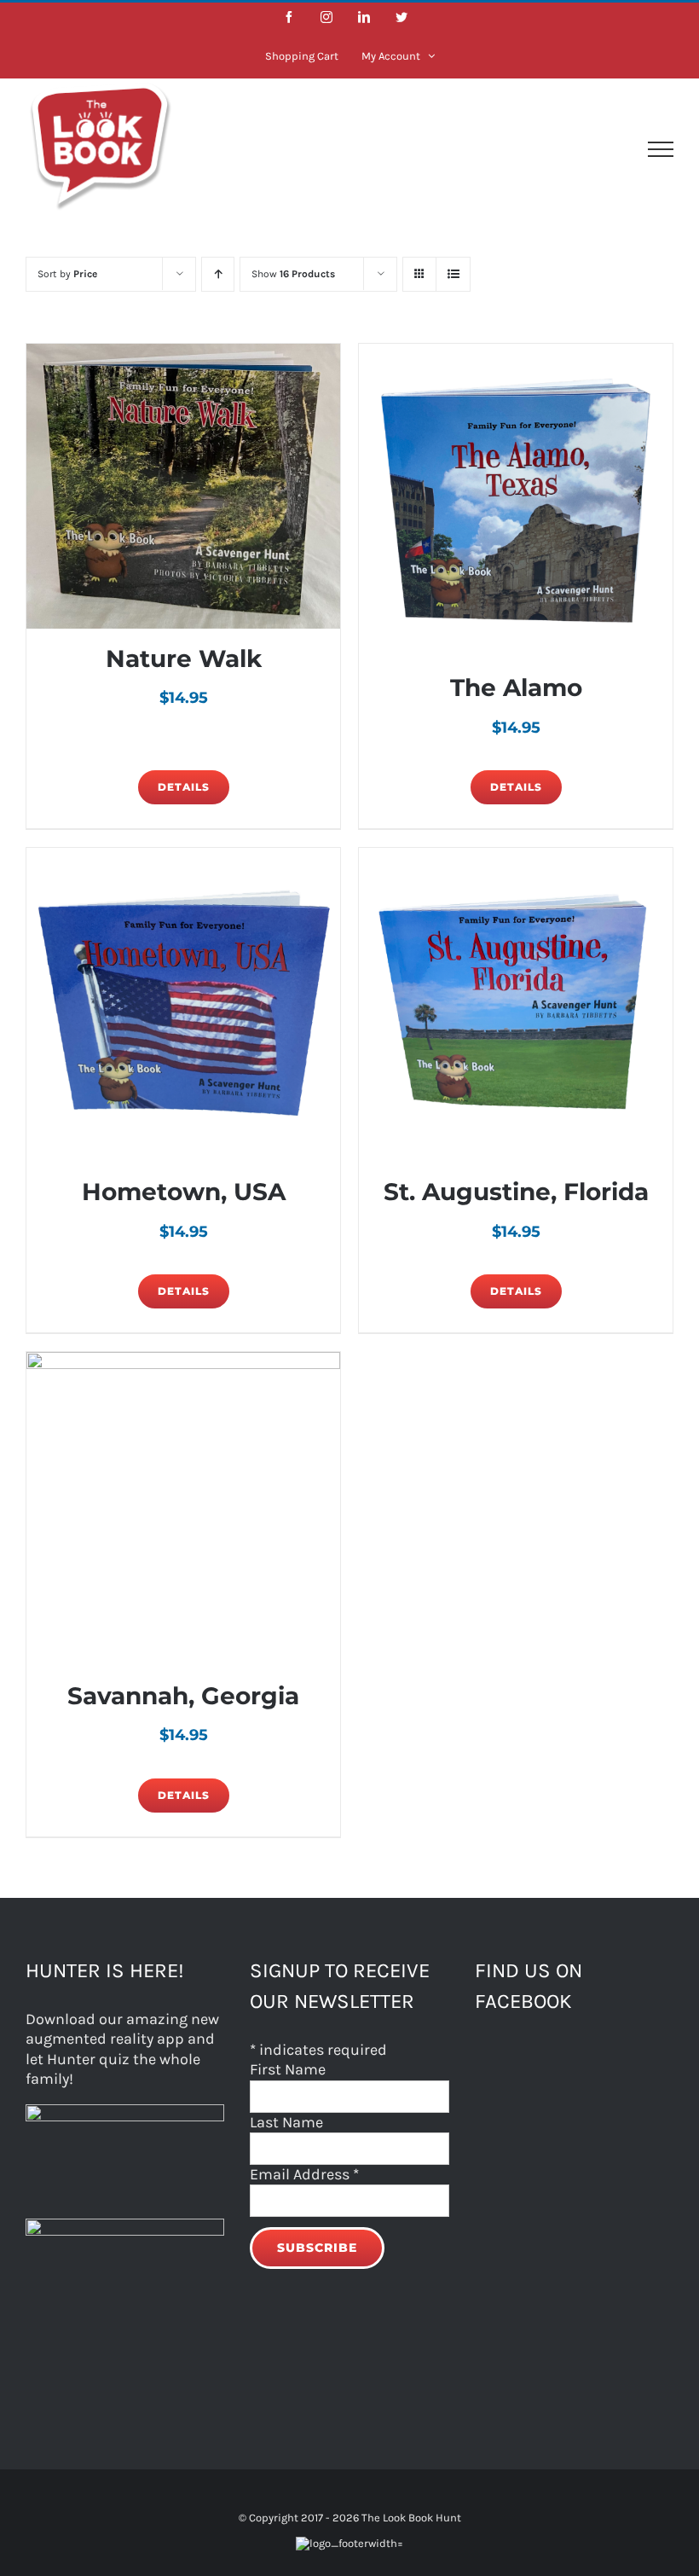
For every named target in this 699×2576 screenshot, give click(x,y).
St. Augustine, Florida (516, 1192)
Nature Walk (184, 659)
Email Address (304, 2174)
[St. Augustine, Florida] (516, 1005)
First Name (288, 2069)
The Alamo (516, 688)
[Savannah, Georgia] (183, 1509)
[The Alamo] (516, 501)
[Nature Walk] (183, 486)
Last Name (286, 2122)
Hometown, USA (184, 1192)
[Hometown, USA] (183, 1005)
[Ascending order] (218, 274)
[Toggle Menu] (661, 149)
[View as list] (453, 274)
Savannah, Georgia (183, 1696)
